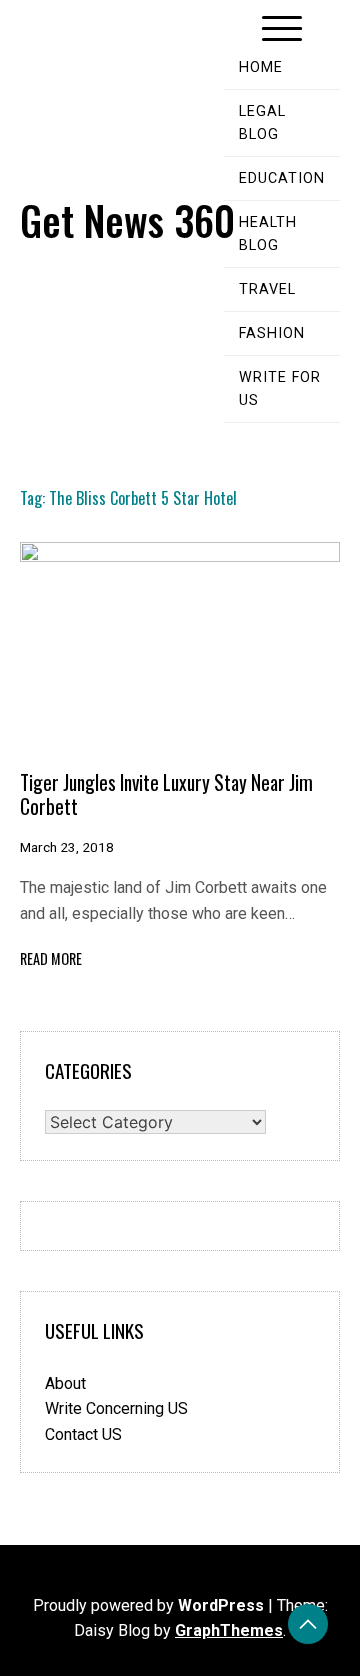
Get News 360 (127, 220)
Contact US (83, 1434)
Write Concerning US (116, 1408)
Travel (267, 289)
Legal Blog (262, 123)
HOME (261, 67)
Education (282, 178)
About (65, 1383)
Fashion (272, 333)
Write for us (280, 389)
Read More (51, 958)
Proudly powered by (148, 1605)
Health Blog (268, 234)
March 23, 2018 (67, 847)
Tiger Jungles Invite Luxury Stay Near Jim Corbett (166, 794)
